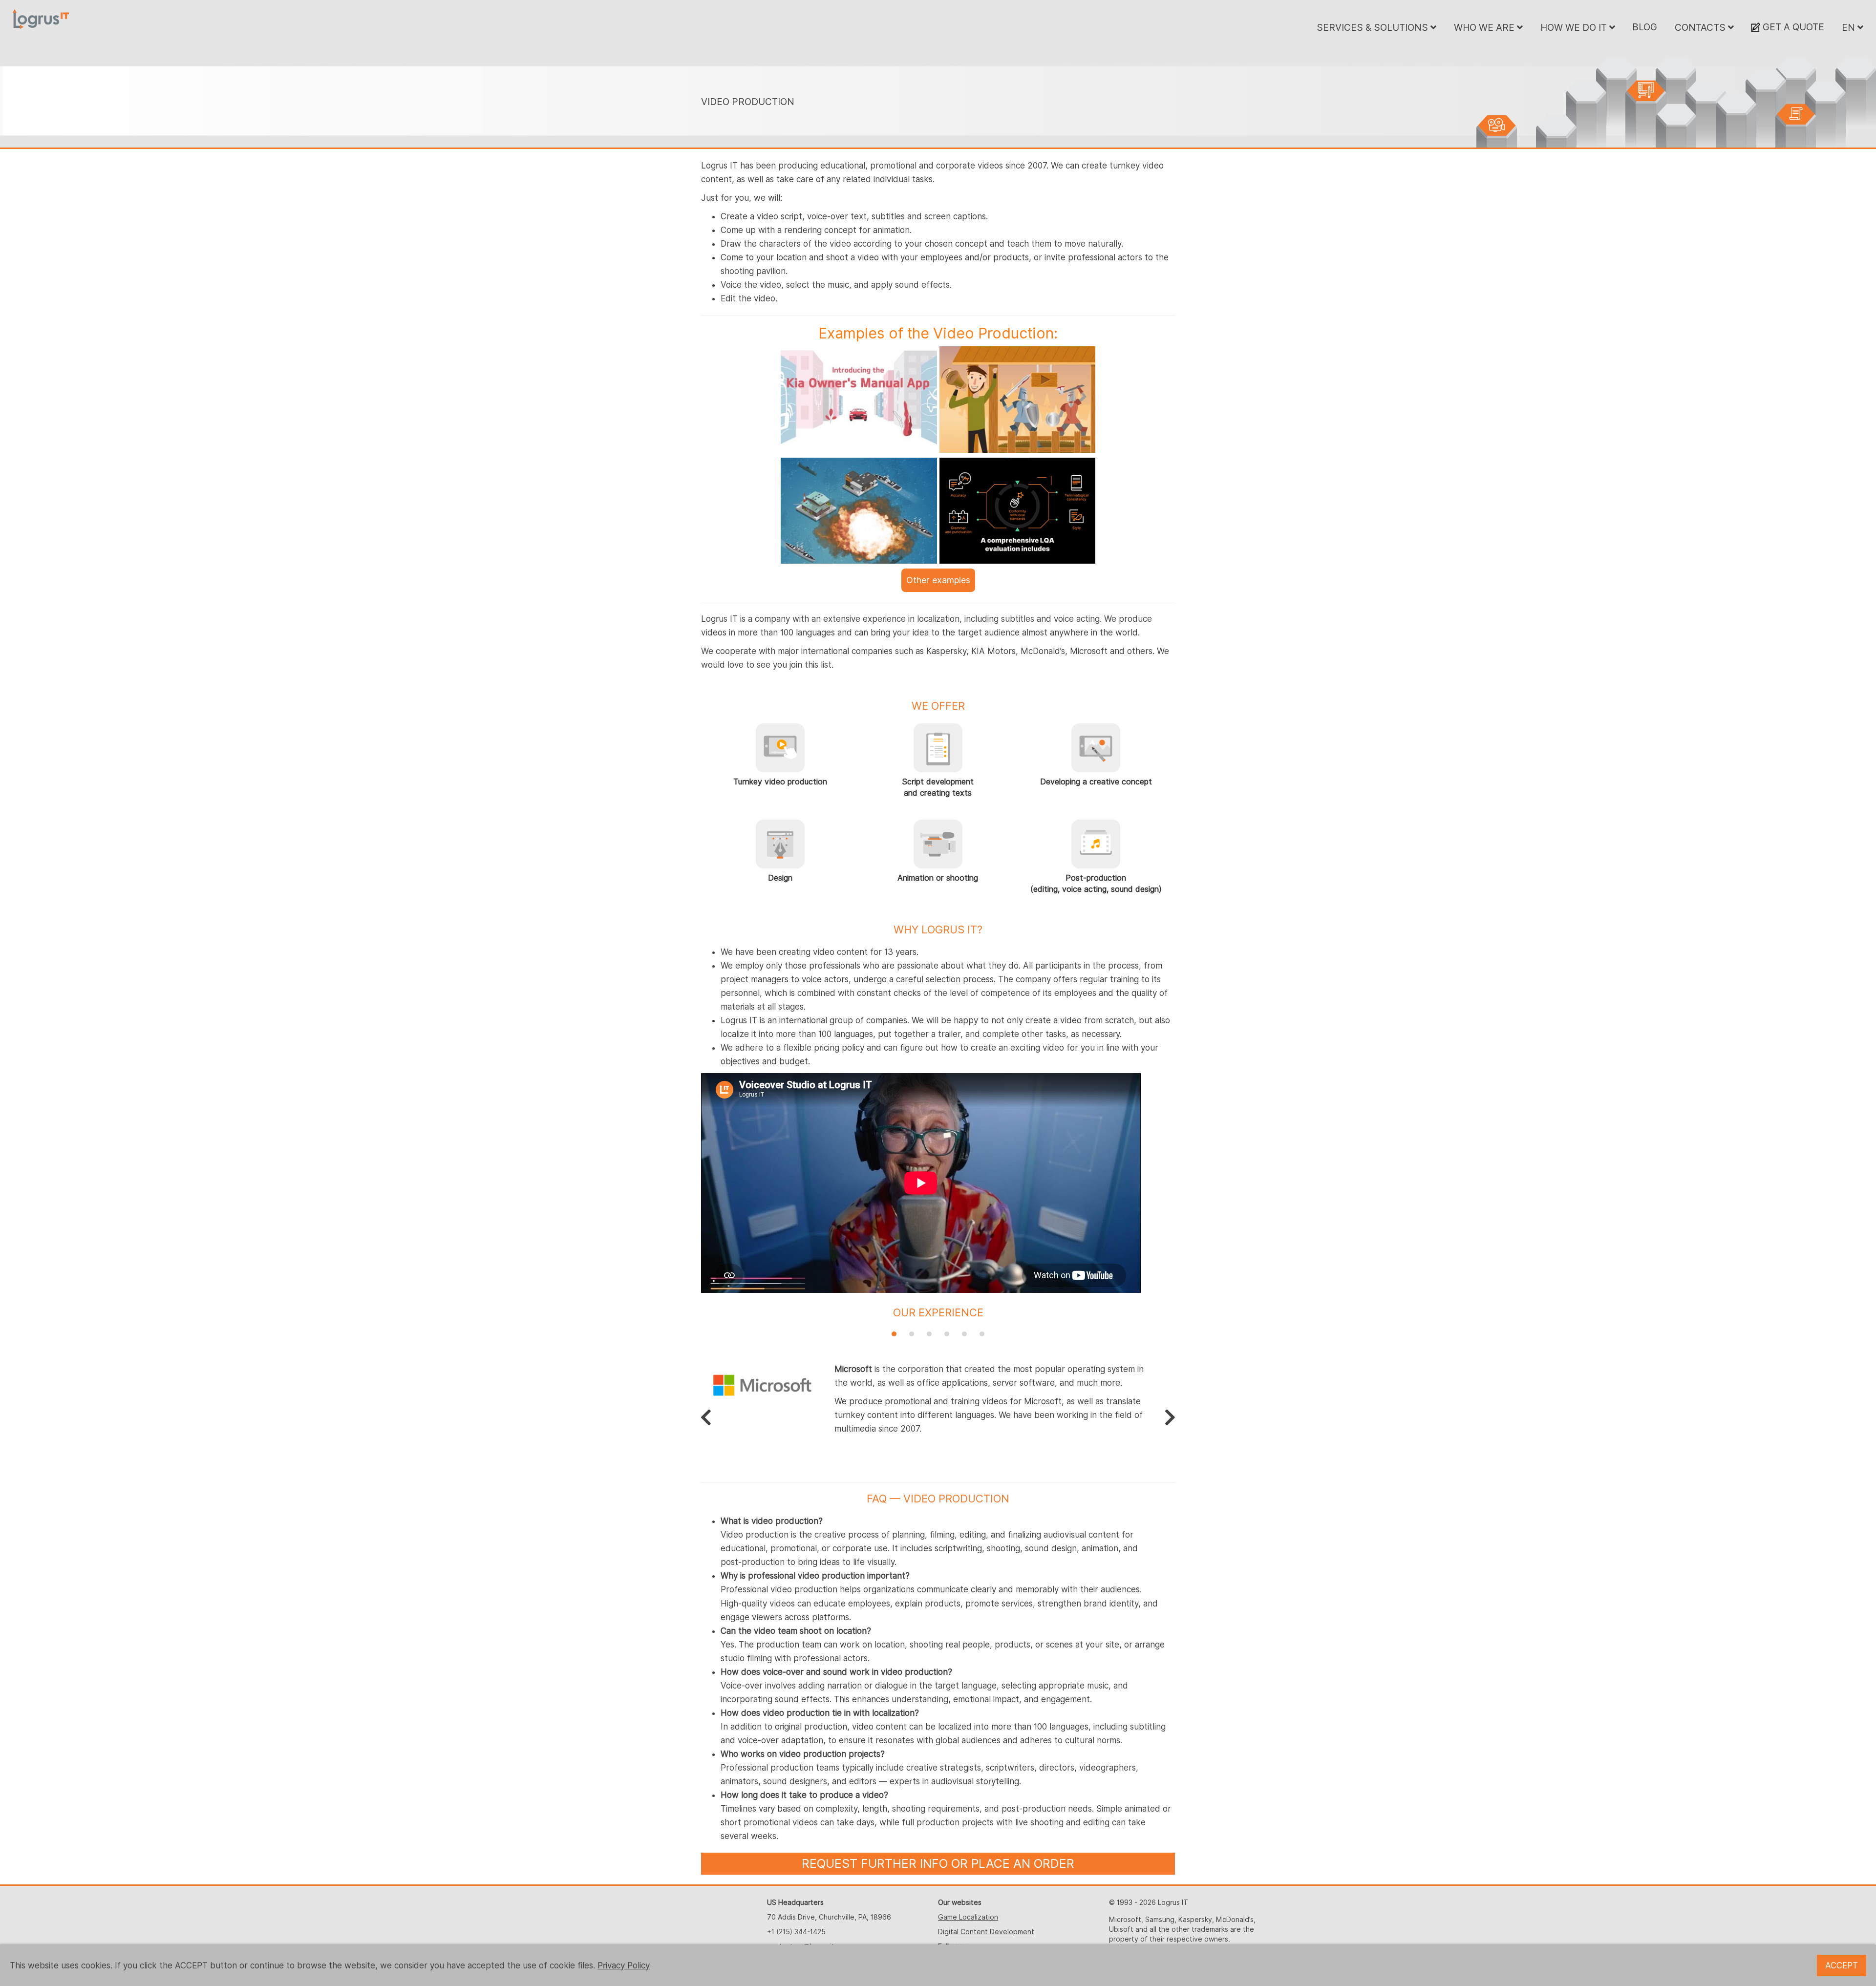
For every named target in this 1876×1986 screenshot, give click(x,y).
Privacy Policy (624, 1965)
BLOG (1645, 27)
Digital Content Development (986, 1932)
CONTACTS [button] (1701, 27)
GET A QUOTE (1792, 27)
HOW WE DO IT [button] (1575, 27)
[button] (894, 1334)
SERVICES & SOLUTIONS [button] (1374, 27)
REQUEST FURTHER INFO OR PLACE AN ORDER (938, 1863)
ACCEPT (1842, 1965)
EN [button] (1850, 27)
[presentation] (706, 1417)
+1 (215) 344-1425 (796, 1932)
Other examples (938, 580)
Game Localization (968, 1917)
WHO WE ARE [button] (1485, 27)
